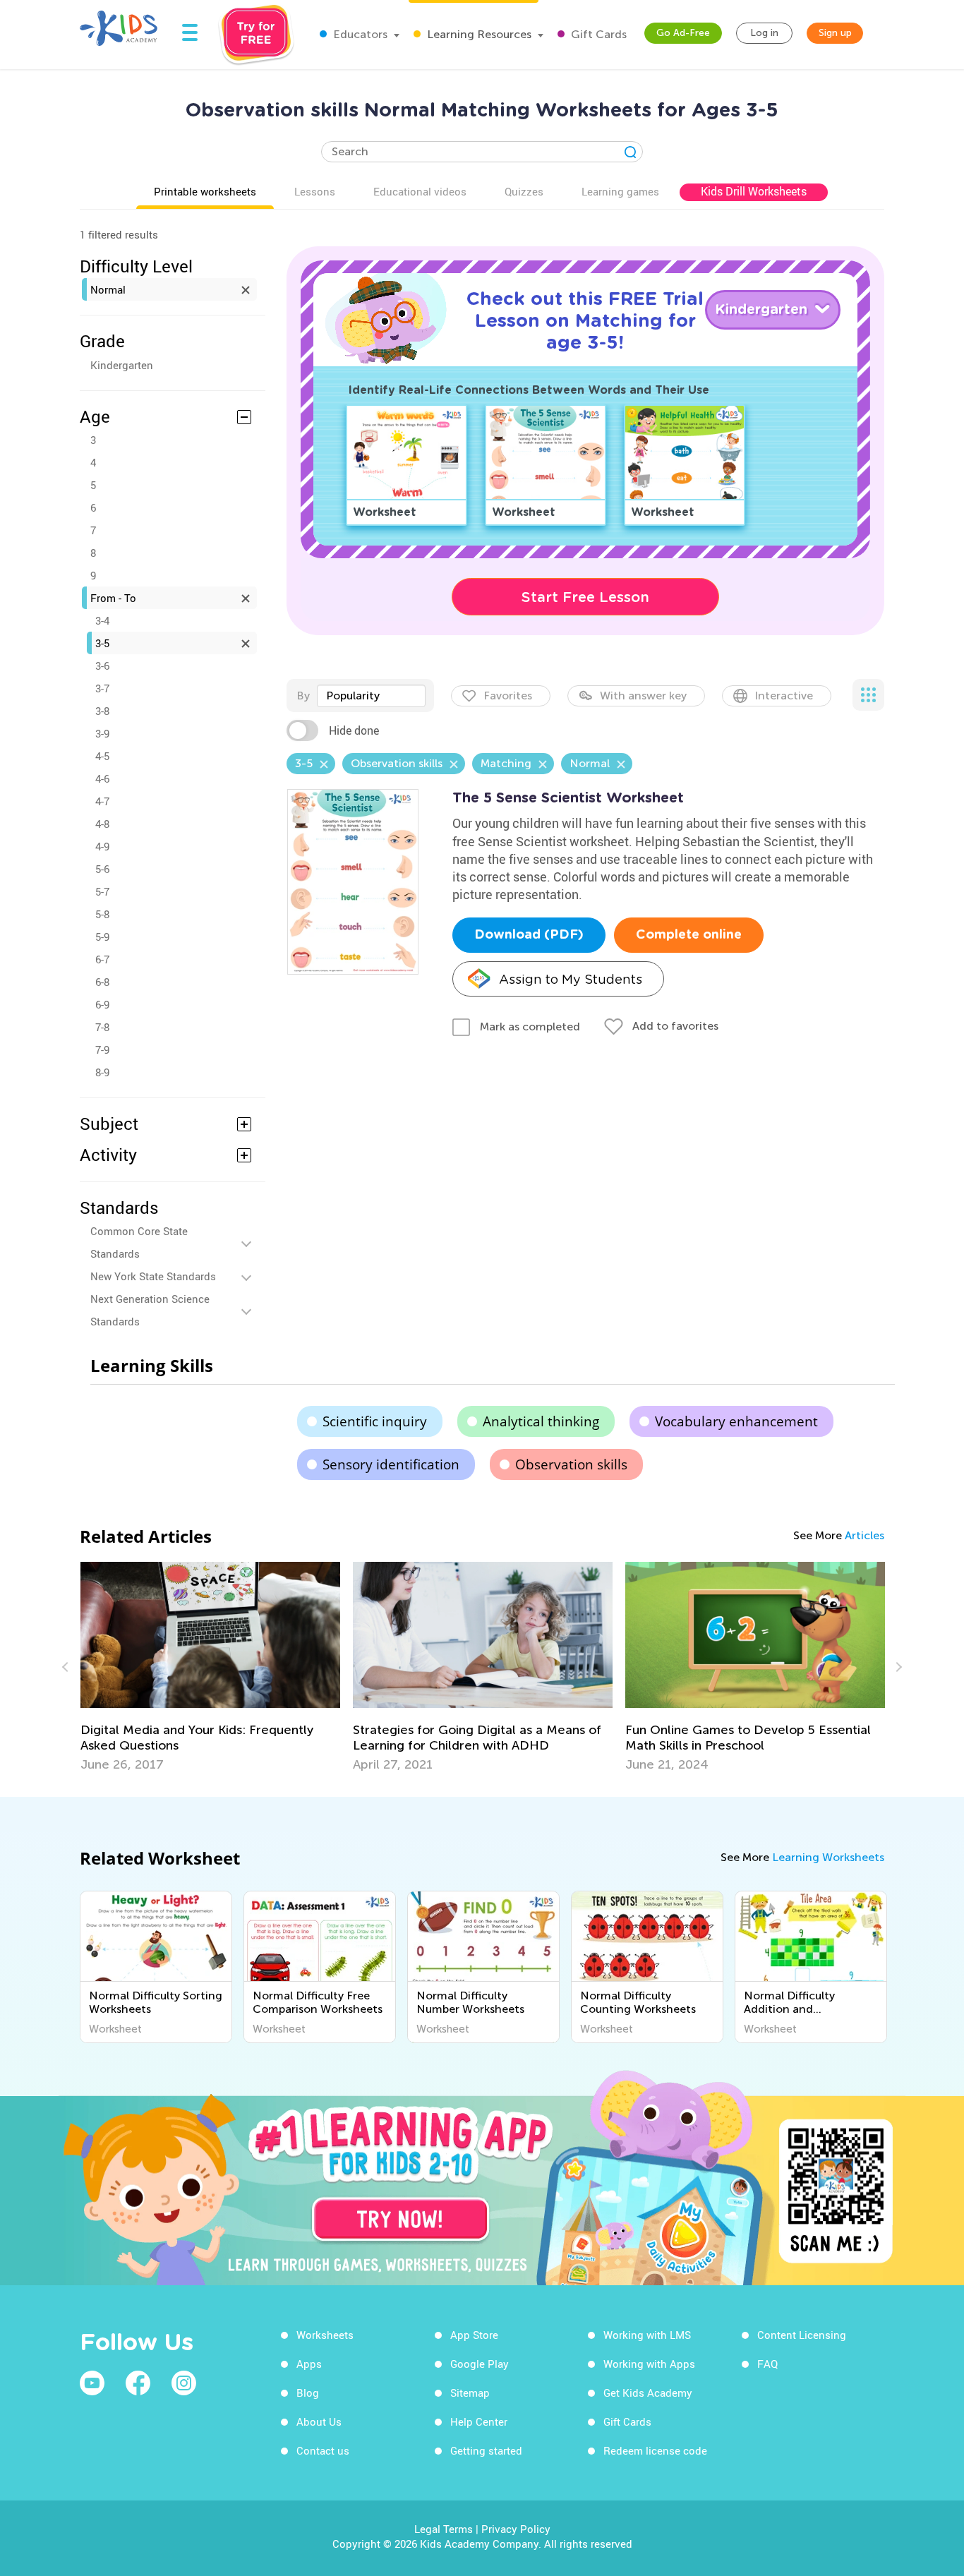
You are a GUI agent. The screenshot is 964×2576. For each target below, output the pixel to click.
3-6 (102, 666)
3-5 (102, 643)
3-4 (102, 620)
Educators (359, 34)
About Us (319, 2421)
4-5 (102, 756)
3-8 (102, 711)
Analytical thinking (541, 1421)
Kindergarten (122, 365)
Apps (309, 2364)
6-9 (102, 1004)
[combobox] (371, 696)
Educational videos (420, 191)
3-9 (102, 733)
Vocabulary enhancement (736, 1421)
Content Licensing (802, 2335)
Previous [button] (67, 1667)
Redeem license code (655, 2450)
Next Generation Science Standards (150, 1310)
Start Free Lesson (585, 597)
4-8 (102, 824)
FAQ (767, 2364)
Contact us (323, 2450)
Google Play (480, 2364)
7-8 (102, 1027)
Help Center (479, 2421)
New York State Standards (153, 1276)
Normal (108, 289)
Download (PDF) (529, 935)
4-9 (102, 846)
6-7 (102, 959)
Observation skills (571, 1464)
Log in (764, 33)
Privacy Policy (516, 2529)
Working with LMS (647, 2335)
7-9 (102, 1049)
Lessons (315, 191)
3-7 (102, 688)
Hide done (354, 730)
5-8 (102, 914)
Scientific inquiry (375, 1421)
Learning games (620, 191)
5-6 (102, 869)
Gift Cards (597, 34)
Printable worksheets (205, 191)
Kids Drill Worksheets (754, 191)
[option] (210, 1667)
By (303, 696)
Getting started (486, 2450)
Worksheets (325, 2335)
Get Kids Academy (648, 2393)
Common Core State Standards (139, 1242)
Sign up (835, 33)
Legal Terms (444, 2529)
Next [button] (897, 1667)
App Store (474, 2335)
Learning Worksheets (828, 1857)
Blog (308, 2393)
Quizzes (524, 191)
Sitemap (470, 2393)
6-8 (102, 982)
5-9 (102, 937)
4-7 (102, 801)
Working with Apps (649, 2364)
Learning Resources (478, 34)
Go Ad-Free (683, 33)
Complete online (689, 935)
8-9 (102, 1072)
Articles (864, 1535)
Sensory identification (391, 1464)
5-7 (102, 891)
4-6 (102, 778)
